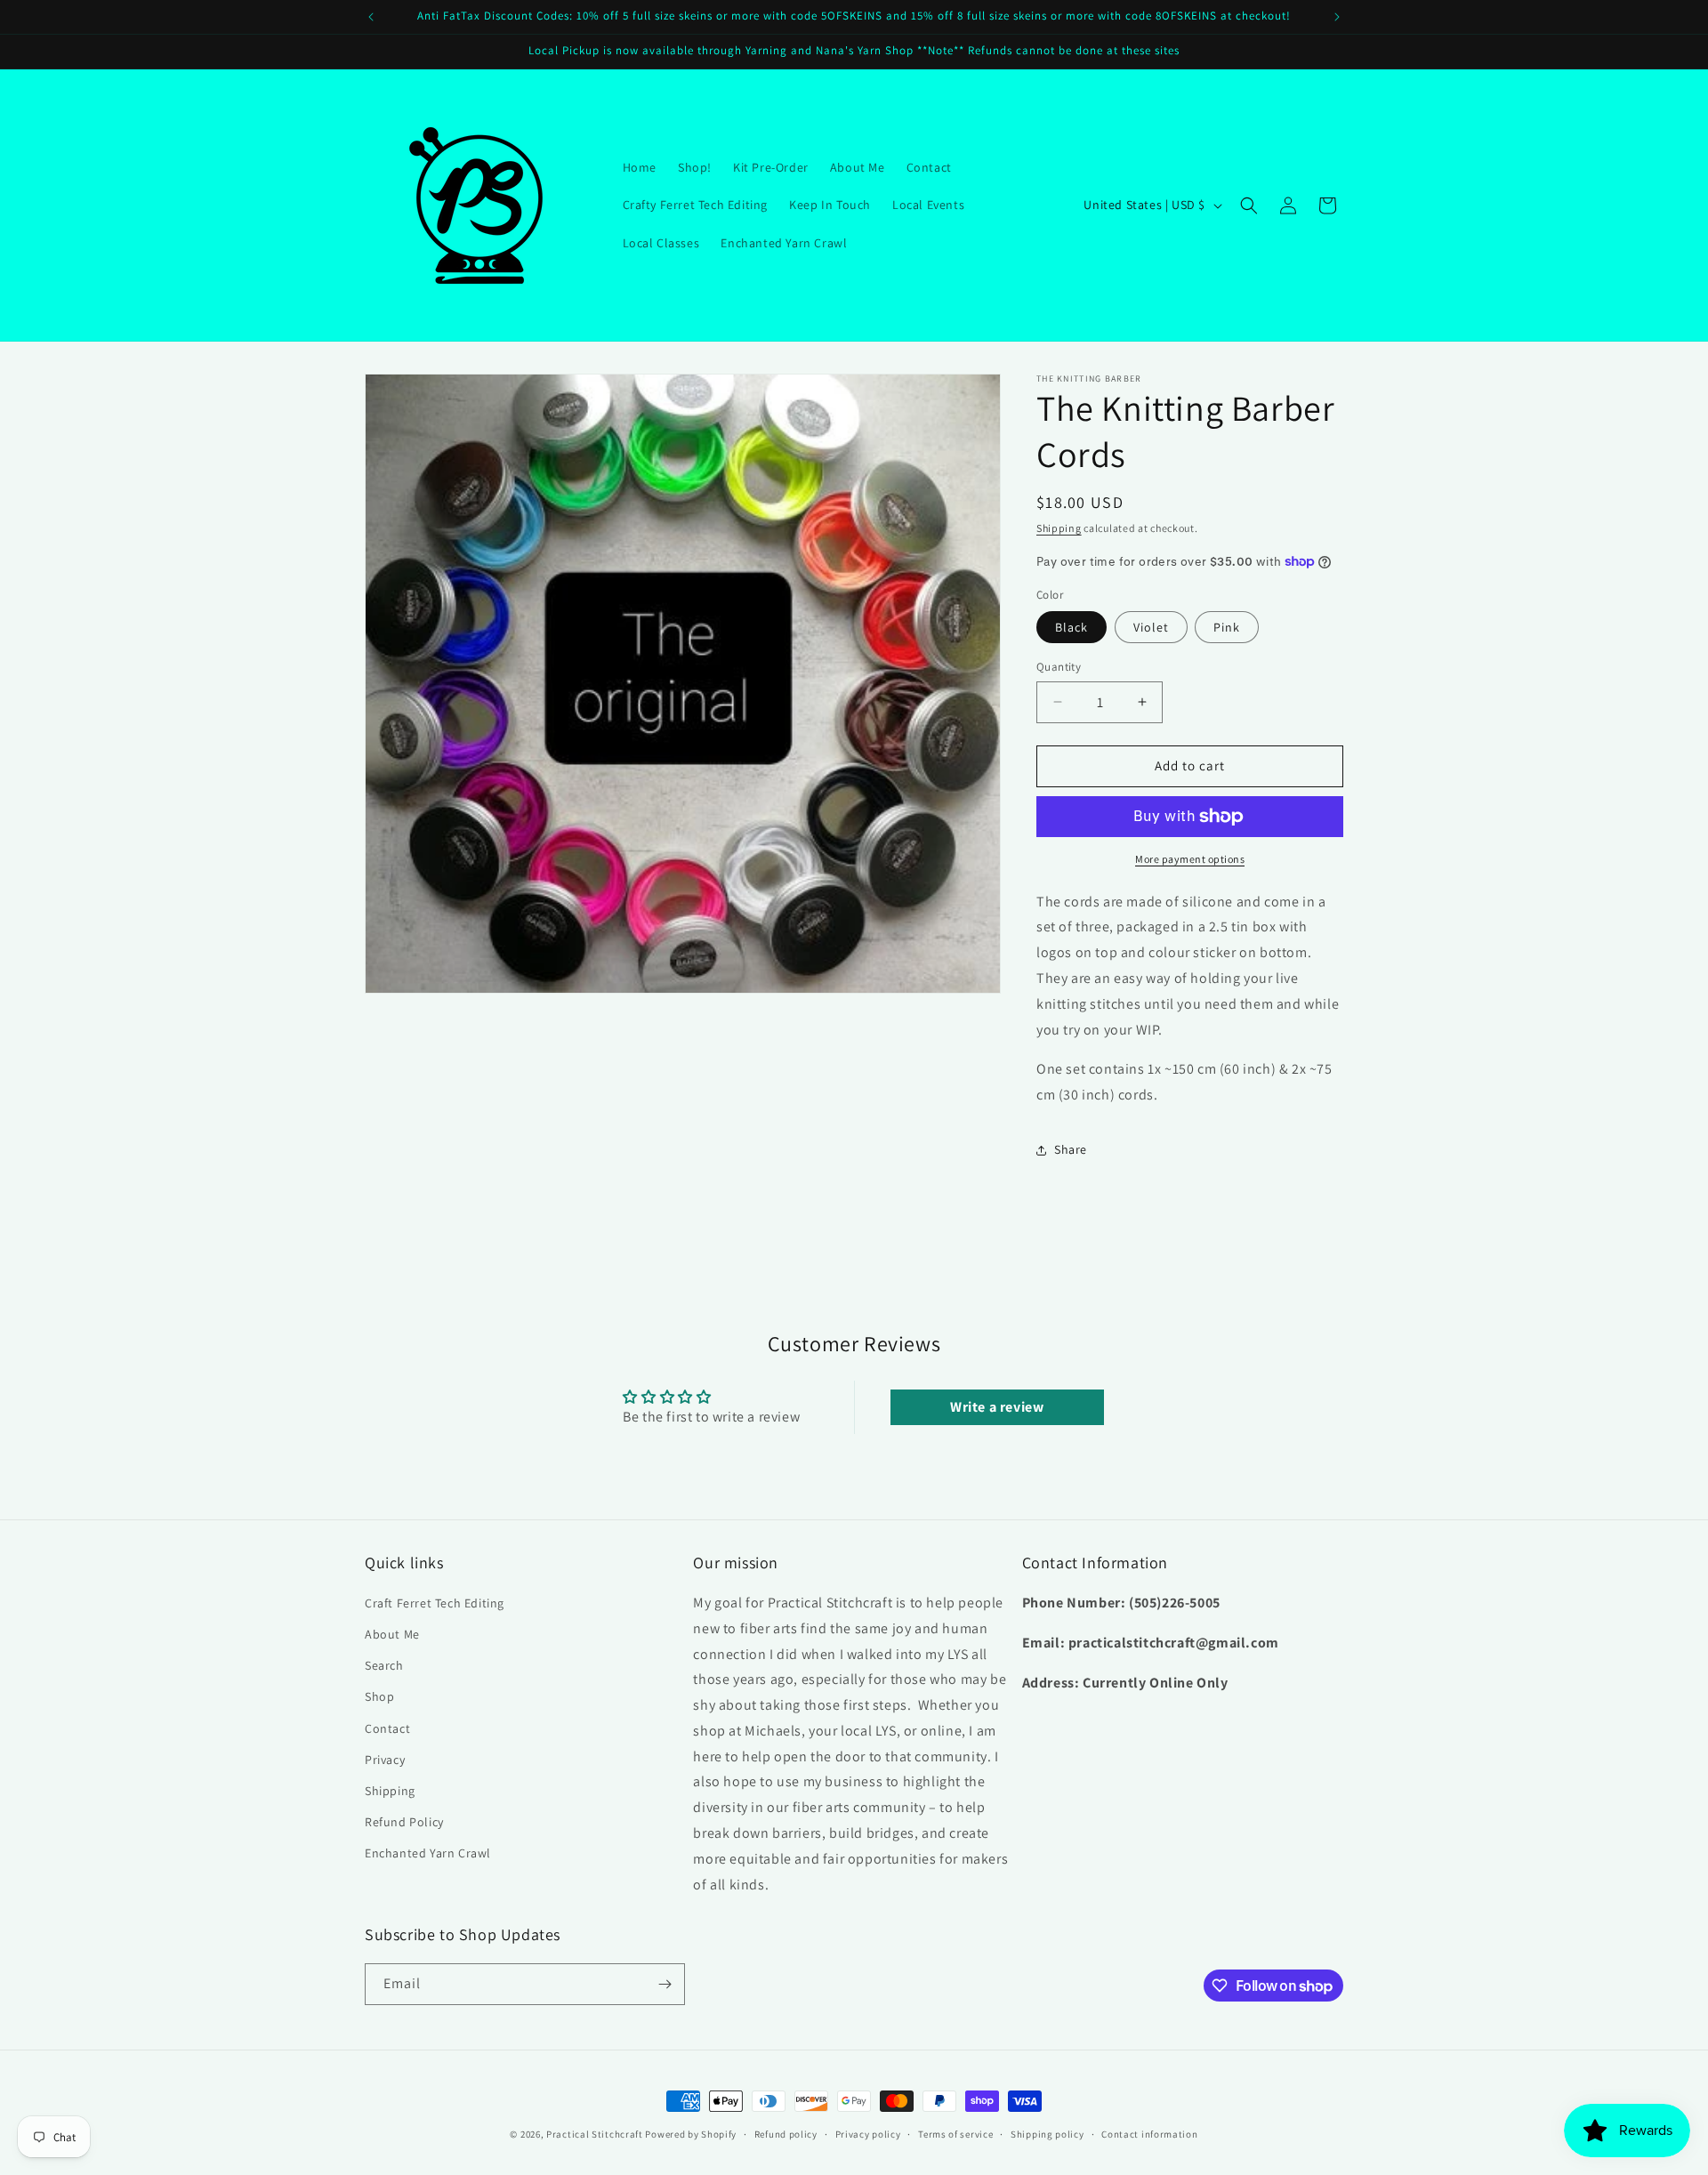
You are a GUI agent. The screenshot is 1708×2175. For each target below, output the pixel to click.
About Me (392, 1634)
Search (384, 1665)
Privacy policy (868, 2134)
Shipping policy (1047, 2134)
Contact (387, 1728)
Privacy (385, 1760)
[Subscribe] (665, 1984)
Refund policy (786, 2134)
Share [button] (1071, 1149)
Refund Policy (404, 1822)
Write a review (997, 1407)
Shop (379, 1696)
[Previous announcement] (371, 17)
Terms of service (955, 2134)
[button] (1249, 205)
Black (1072, 627)
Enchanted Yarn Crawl (428, 1853)
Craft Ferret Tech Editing (435, 1603)
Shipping (1059, 528)
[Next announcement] (1337, 17)
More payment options (1190, 859)
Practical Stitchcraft (595, 2134)
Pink (1227, 627)
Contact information (1149, 2134)
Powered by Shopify (691, 2134)
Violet (1151, 627)
